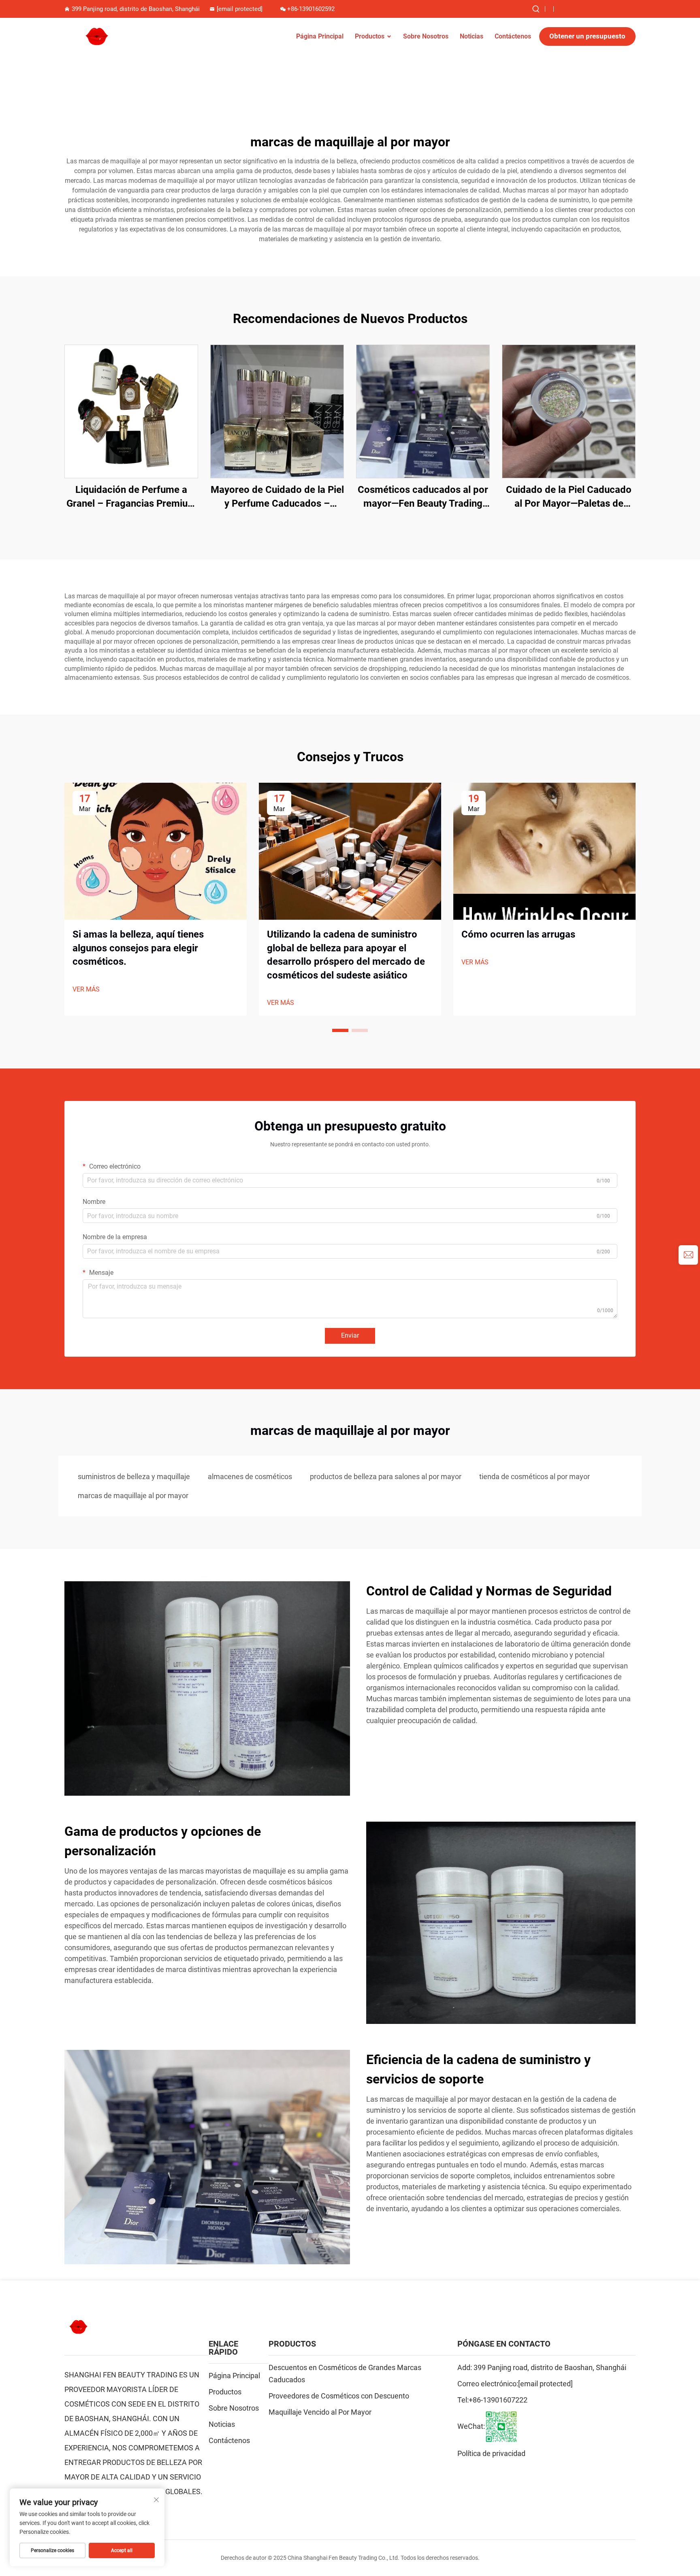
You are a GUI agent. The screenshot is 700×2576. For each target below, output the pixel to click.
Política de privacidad (491, 2453)
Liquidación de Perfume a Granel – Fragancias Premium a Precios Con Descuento (131, 497)
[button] (340, 1030)
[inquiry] (688, 1255)
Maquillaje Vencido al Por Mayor (320, 2412)
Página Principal (320, 36)
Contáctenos (513, 36)
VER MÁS (86, 989)
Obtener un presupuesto (587, 36)
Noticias (472, 36)
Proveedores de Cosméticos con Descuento (339, 2396)
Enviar (350, 1335)
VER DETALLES (131, 411)
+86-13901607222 (498, 2400)
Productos (370, 36)
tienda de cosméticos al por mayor (535, 1476)
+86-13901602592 (311, 9)
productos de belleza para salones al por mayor (386, 1476)
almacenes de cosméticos (250, 1476)
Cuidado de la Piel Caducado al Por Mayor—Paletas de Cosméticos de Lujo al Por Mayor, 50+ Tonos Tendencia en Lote (569, 497)
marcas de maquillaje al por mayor (133, 1496)
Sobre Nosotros (426, 36)
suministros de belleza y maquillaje (134, 1476)
